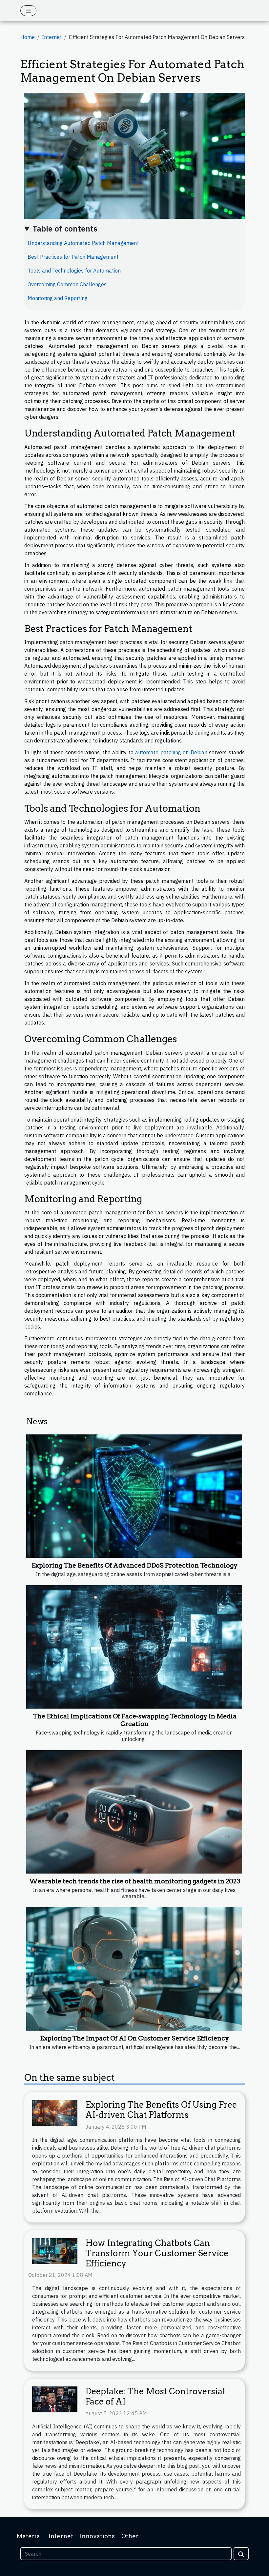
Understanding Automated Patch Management (83, 243)
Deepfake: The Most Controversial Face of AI (155, 2396)
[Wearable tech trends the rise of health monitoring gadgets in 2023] (134, 1812)
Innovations (97, 2536)
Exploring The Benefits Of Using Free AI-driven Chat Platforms (161, 2110)
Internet (52, 37)
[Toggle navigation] (28, 11)
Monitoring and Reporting (58, 298)
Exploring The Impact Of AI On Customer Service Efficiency (134, 2038)
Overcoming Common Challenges (67, 284)
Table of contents (65, 229)
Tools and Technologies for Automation (74, 271)
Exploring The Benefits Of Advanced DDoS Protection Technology (134, 1565)
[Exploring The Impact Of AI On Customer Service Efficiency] (134, 1969)
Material (29, 2536)
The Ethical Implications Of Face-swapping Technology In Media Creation (135, 1720)
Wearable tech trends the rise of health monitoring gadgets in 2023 (135, 1881)
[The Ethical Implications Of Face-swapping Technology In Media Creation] (134, 1647)
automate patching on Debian (171, 752)
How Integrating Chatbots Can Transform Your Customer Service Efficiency (157, 2253)
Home (28, 37)
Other (130, 2536)
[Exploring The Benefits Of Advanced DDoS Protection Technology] (134, 1496)
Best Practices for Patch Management (73, 257)
